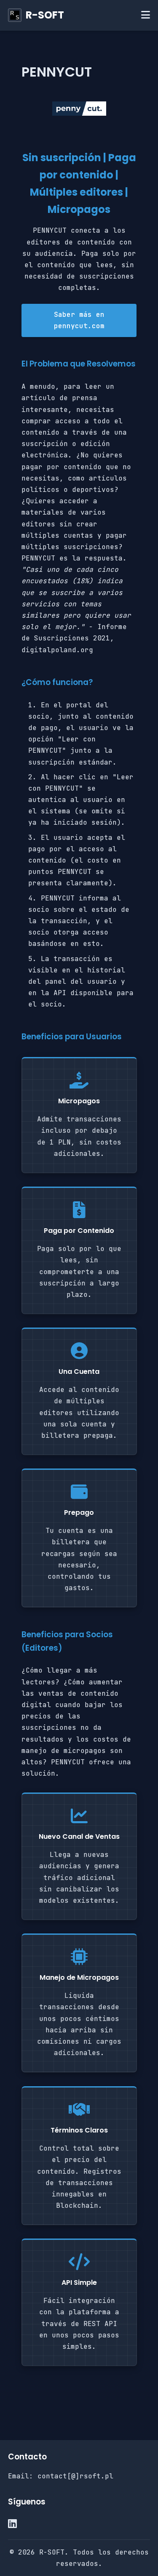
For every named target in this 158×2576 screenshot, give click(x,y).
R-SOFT (45, 15)
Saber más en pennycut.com (79, 320)
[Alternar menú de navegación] (146, 15)
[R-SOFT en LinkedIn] (12, 2524)
